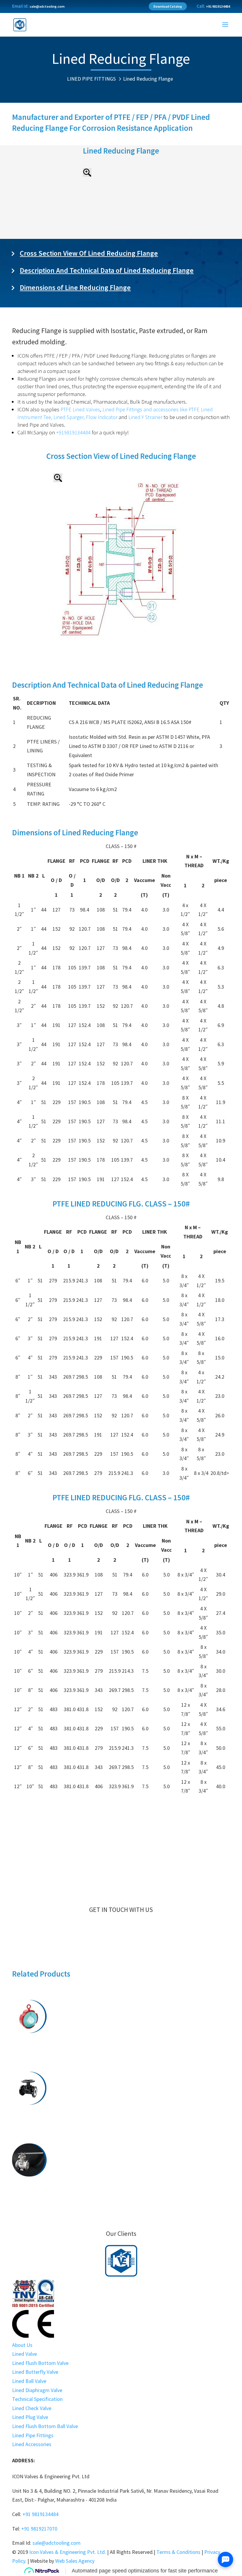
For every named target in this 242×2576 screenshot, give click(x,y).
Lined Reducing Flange (148, 79)
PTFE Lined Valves (80, 409)
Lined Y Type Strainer (121, 2202)
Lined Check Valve (32, 2408)
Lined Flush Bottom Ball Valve (121, 2049)
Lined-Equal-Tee (121, 2130)
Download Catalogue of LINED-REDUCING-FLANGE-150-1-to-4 (121, 1818)
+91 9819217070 (39, 2529)
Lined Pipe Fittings (122, 409)
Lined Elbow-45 (121, 2112)
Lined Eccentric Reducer (121, 2184)
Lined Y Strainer (145, 417)
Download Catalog (168, 6)
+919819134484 (73, 432)
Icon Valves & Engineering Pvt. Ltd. (68, 2552)
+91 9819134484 (218, 6)
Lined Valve (24, 2354)
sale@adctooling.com (47, 6)
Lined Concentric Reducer (121, 2193)
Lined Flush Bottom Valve (121, 2040)
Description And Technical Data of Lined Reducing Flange (107, 270)
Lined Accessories (32, 2444)
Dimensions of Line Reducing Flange (75, 287)
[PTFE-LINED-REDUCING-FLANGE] (121, 231)
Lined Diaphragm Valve (37, 2390)
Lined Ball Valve (29, 2381)
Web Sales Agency (75, 2561)
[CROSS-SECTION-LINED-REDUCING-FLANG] (121, 645)
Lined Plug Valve (30, 2417)
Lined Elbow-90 (121, 2121)
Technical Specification (37, 2399)
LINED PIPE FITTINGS (91, 79)
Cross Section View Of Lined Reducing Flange (89, 253)
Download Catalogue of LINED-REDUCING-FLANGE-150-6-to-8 (121, 1836)
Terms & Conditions (178, 2552)
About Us (22, 2345)
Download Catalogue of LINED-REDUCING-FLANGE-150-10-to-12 (121, 1854)
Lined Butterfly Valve (121, 2058)
